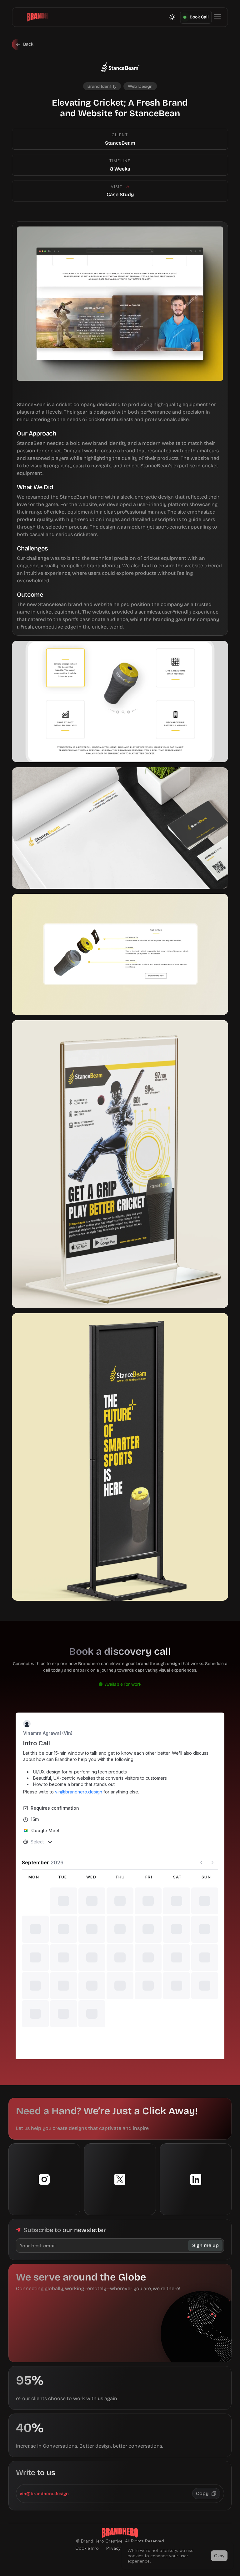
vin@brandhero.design (44, 2524)
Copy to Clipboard (206, 2523)
